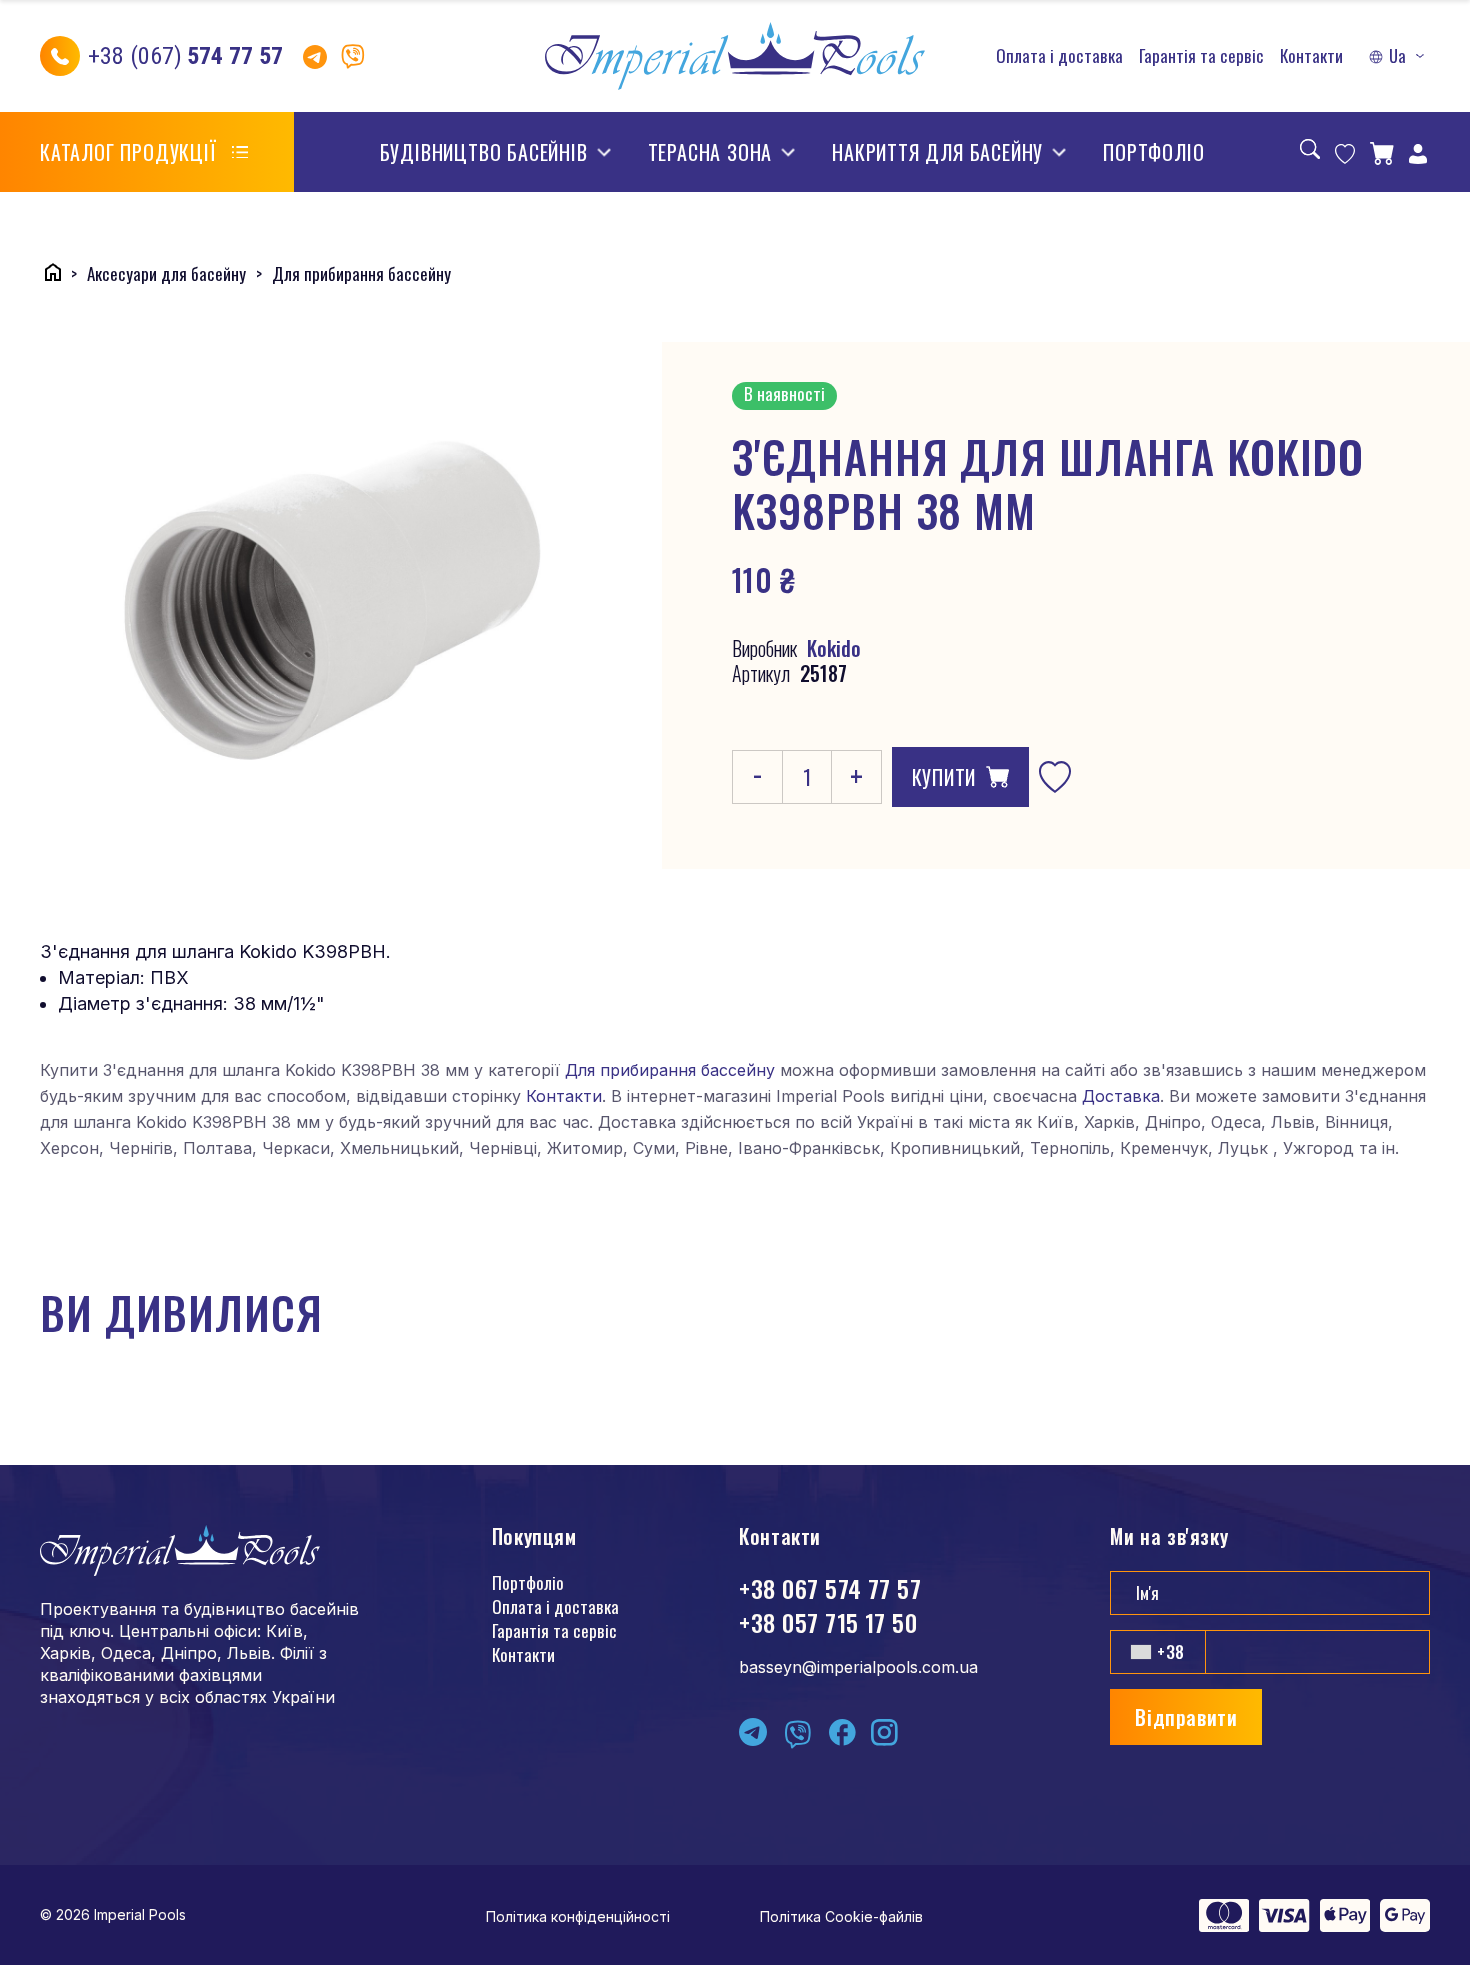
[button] (1399, 56)
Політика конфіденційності (578, 1916)
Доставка (1121, 1096)
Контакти (1311, 56)
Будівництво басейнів (484, 152)
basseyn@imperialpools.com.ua (858, 1667)
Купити (944, 777)
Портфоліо (1153, 152)
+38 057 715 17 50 (828, 1622)
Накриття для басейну (937, 152)
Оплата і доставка (1059, 56)
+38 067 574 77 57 (830, 1588)
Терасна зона (710, 152)
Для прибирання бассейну (670, 1070)
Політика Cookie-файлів (841, 1916)
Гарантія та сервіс (1201, 56)
